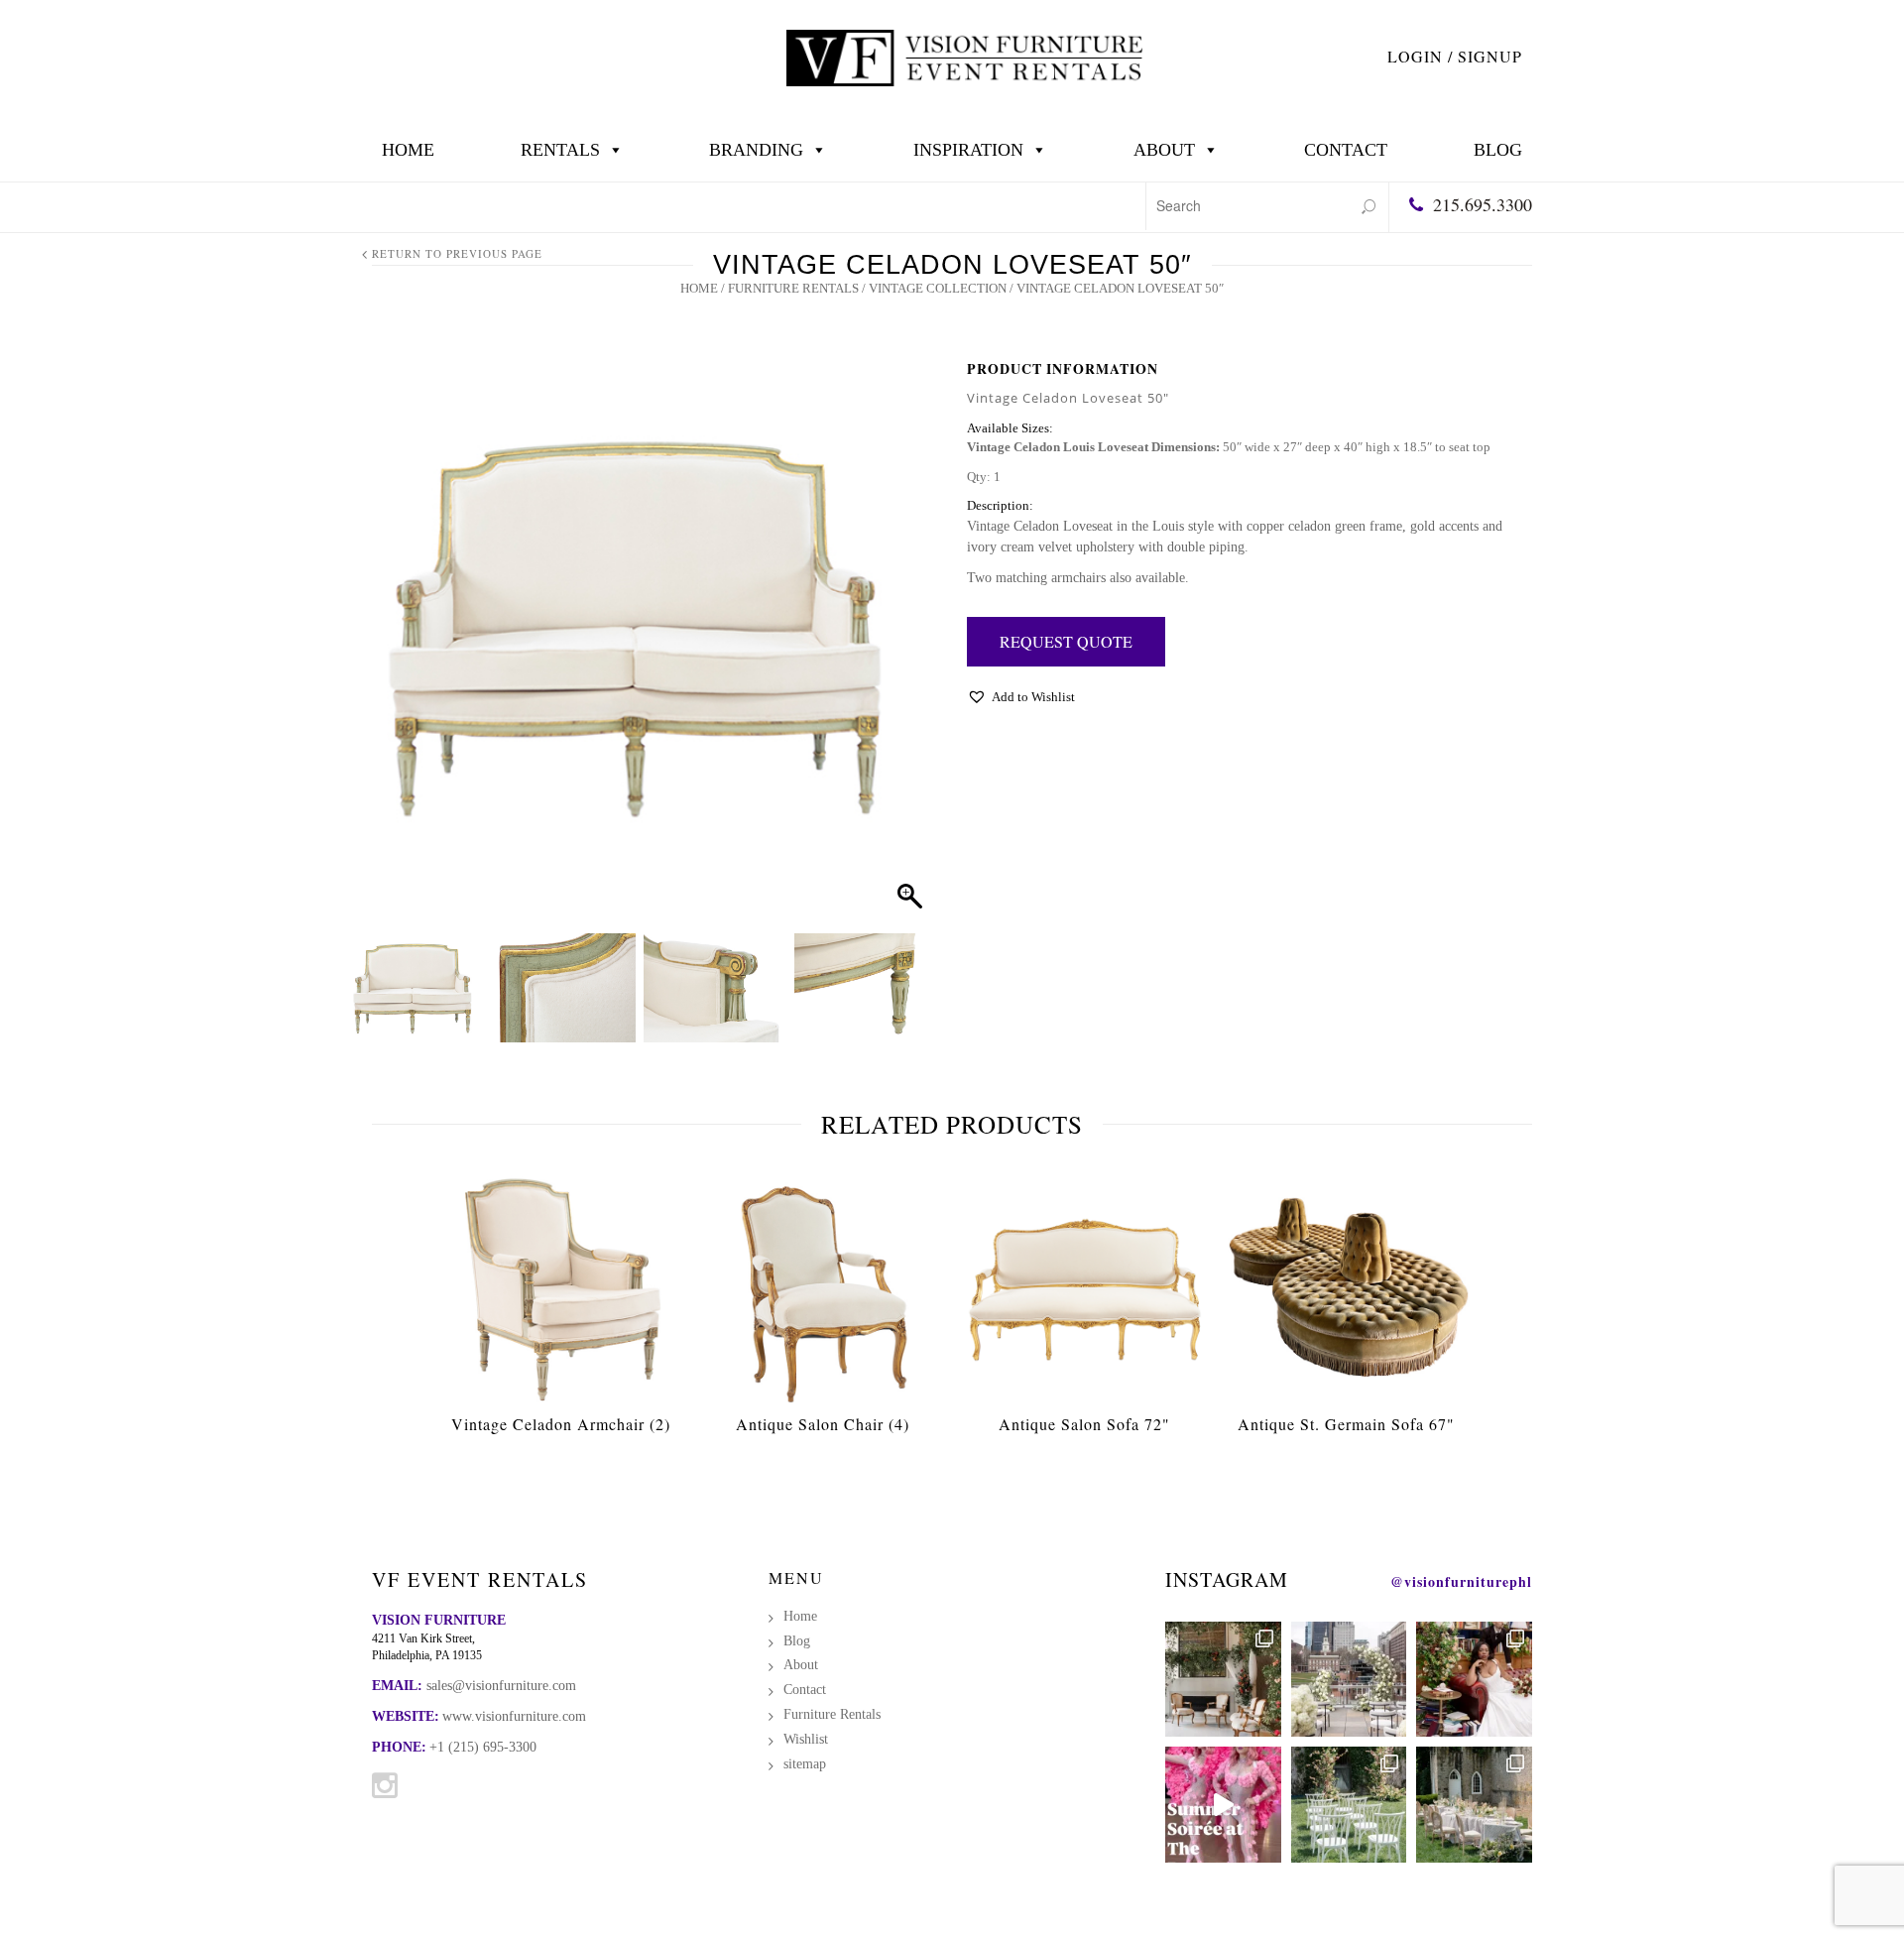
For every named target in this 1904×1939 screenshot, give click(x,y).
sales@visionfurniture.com (501, 1686)
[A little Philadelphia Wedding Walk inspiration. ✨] (1349, 1680)
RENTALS (560, 150)
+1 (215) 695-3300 (483, 1747)
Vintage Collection (938, 288)
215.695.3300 (1483, 204)
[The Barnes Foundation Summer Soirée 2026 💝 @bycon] (1223, 1805)
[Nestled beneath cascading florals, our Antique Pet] (1223, 1680)
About (1164, 150)
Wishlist (806, 1739)
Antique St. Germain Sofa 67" (1346, 1424)
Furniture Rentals (793, 288)
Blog (1498, 150)
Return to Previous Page (457, 253)
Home (408, 150)
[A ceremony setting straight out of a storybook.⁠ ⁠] (1349, 1805)
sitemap (805, 1764)
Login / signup (1455, 56)
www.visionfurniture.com (514, 1716)
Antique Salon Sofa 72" (1084, 1424)
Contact (1346, 150)
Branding (756, 150)
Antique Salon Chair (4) (823, 1424)
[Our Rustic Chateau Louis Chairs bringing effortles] (1474, 1805)
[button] (903, 651)
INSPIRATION (968, 150)
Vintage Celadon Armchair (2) (561, 1424)
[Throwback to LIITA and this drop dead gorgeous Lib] (1474, 1680)
